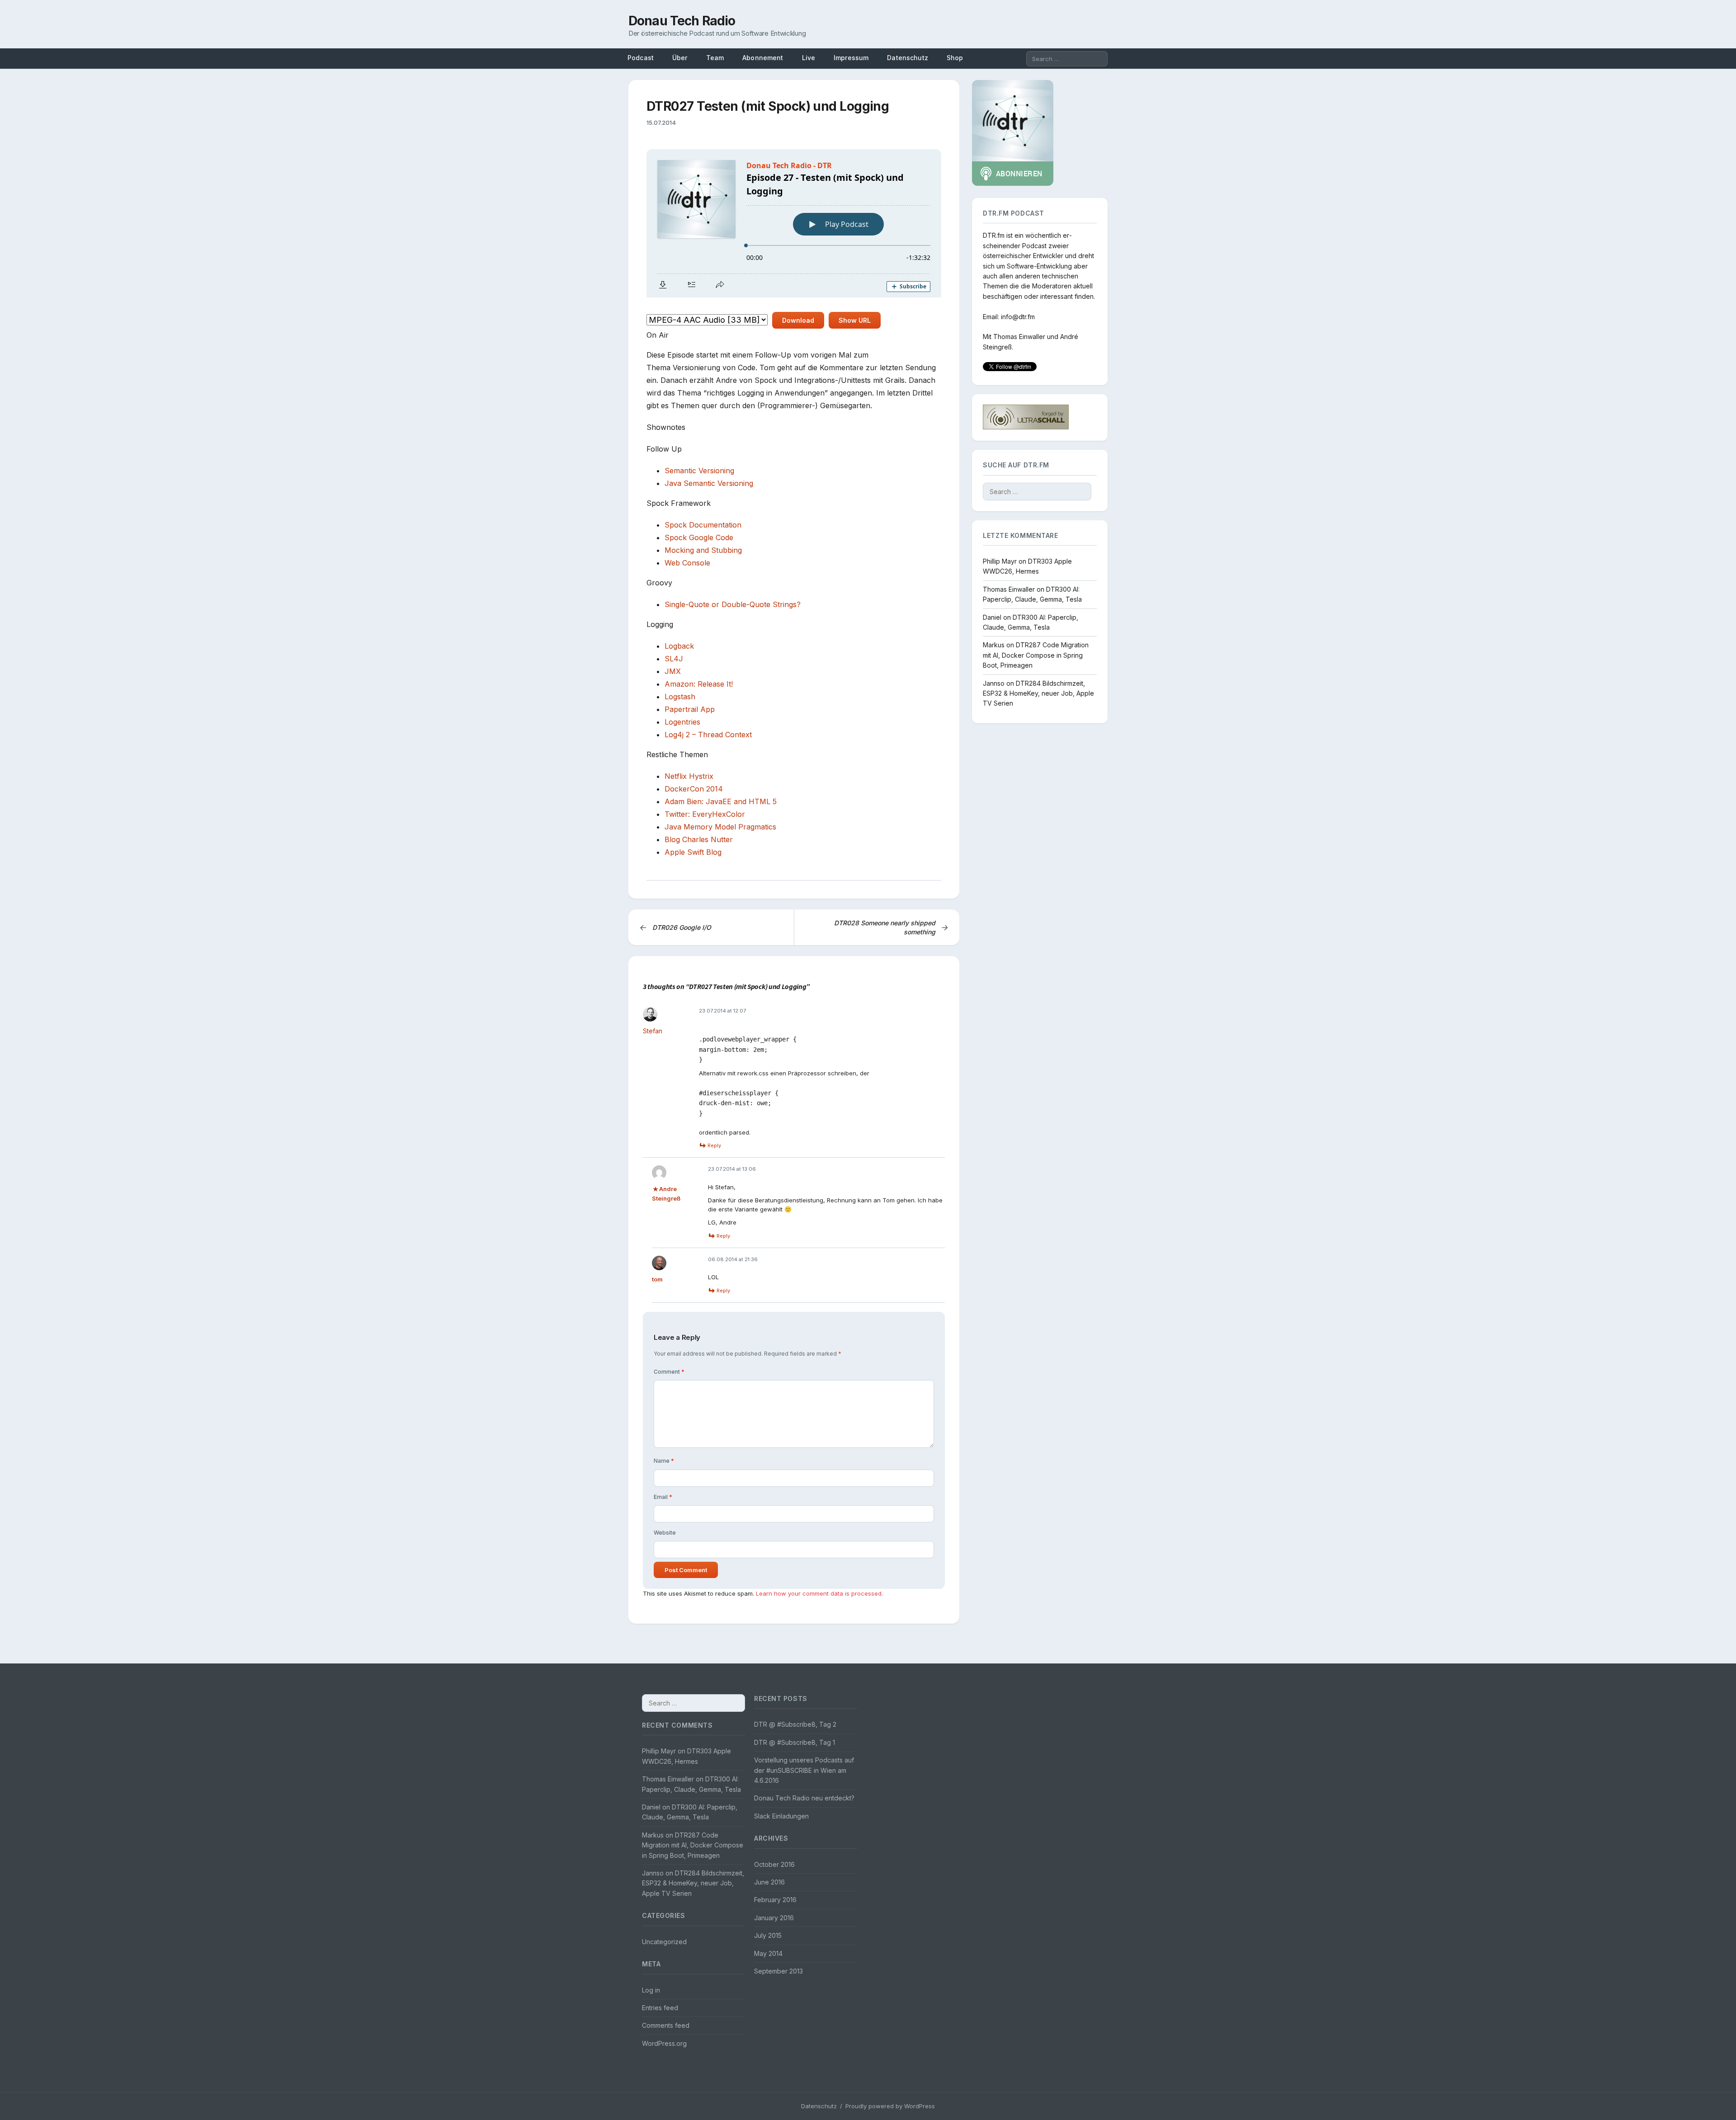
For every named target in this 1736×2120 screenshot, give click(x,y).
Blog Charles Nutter (699, 839)
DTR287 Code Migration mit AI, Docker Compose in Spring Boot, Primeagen (1036, 655)
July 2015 (768, 1935)
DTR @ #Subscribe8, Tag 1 (795, 1742)
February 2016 (775, 1900)
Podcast (641, 58)
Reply (714, 1145)
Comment (669, 1372)
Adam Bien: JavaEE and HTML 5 (721, 801)
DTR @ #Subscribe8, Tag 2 (795, 1724)
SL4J (674, 659)
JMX (673, 671)
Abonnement (763, 58)
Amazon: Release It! (699, 684)
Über (680, 58)
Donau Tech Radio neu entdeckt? (804, 1798)
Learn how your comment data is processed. (819, 1593)
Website (665, 1533)
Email (663, 1497)
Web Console (687, 563)
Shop (955, 58)
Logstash (680, 697)
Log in (651, 1990)
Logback (679, 646)
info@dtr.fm (1018, 316)
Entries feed (660, 2008)
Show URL (855, 320)
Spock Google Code (699, 537)
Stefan (653, 1031)
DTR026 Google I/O (675, 927)
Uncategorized (664, 1942)
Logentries (682, 722)
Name (664, 1461)
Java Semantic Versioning (709, 483)
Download (798, 320)
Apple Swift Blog (693, 852)
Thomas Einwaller (1019, 337)
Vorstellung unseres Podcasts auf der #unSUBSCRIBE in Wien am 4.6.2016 (804, 1770)
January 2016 (774, 1918)
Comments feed (666, 2025)
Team (715, 58)
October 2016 (774, 1864)
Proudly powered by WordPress (890, 2106)
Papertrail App (690, 709)
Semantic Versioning (699, 471)
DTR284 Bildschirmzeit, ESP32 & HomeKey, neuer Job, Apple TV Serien (1038, 693)
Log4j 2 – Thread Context (708, 735)
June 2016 (769, 1882)
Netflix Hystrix (689, 776)
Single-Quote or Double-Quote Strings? (733, 604)
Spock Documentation (703, 525)
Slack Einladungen (781, 1816)
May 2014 (768, 1953)
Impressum (851, 58)
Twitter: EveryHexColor (705, 814)
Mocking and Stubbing (703, 550)
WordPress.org (664, 2043)
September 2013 (778, 1971)
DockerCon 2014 (694, 789)
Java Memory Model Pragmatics (720, 827)
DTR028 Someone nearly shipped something (891, 927)
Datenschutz (908, 58)
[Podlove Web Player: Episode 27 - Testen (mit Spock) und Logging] (794, 223)
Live (809, 58)
